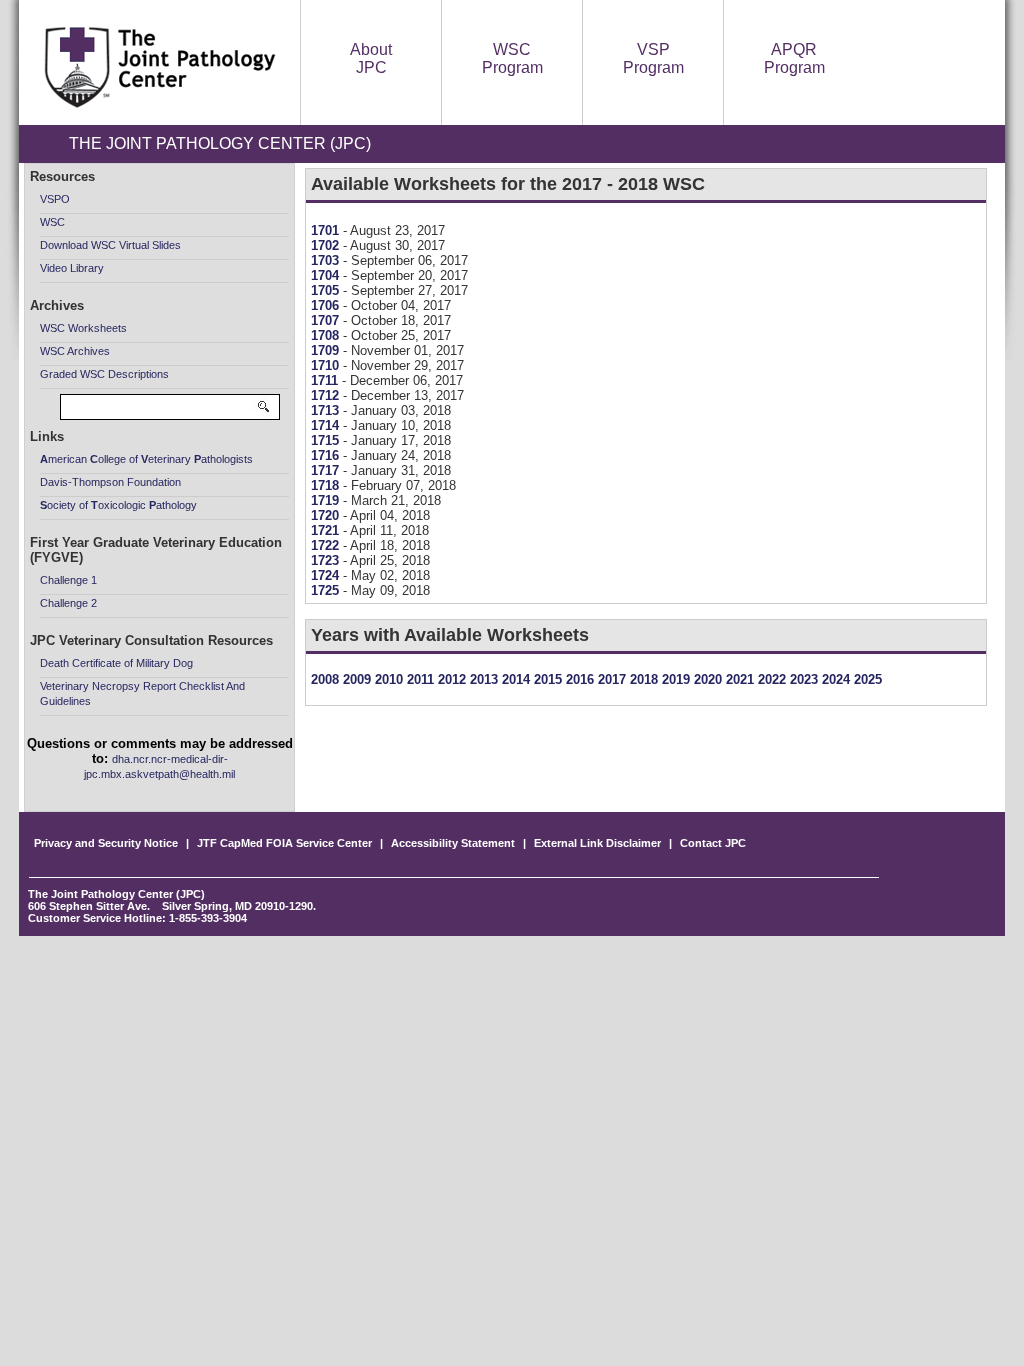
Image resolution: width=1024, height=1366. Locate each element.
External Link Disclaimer (597, 843)
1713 (327, 410)
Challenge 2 (68, 603)
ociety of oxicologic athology (118, 505)
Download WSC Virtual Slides (110, 245)
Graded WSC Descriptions (104, 374)
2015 (546, 679)
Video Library (72, 268)
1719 (327, 500)
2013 (482, 679)
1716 (327, 455)
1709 (327, 350)
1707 (327, 320)
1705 (327, 290)
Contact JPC (713, 843)
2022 (770, 679)
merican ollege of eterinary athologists (146, 459)
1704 (327, 275)
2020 (706, 679)
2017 (610, 679)
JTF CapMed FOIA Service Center (284, 843)
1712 (327, 395)
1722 (327, 545)
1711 (326, 380)
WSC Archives (75, 351)
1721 (327, 530)
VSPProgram (653, 58)
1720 (327, 515)
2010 (387, 679)
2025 (866, 679)
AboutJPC (371, 58)
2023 (802, 679)
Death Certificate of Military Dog (116, 663)
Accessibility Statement (453, 843)
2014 (514, 679)
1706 (327, 305)
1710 (327, 365)
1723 (327, 560)
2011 (418, 679)
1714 (327, 425)
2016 (578, 679)
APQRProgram (794, 58)
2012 (450, 679)
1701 (327, 230)
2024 (834, 679)
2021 (738, 679)
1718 (327, 485)
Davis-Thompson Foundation (110, 482)
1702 (327, 245)
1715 (327, 440)
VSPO (55, 199)
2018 (642, 679)
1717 (327, 470)
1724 (327, 575)
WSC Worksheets (83, 328)
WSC (52, 222)
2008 (325, 679)
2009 (355, 679)
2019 (674, 679)
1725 (327, 590)
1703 (327, 260)
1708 (327, 335)
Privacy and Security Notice (106, 843)
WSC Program (512, 58)
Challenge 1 (68, 580)
